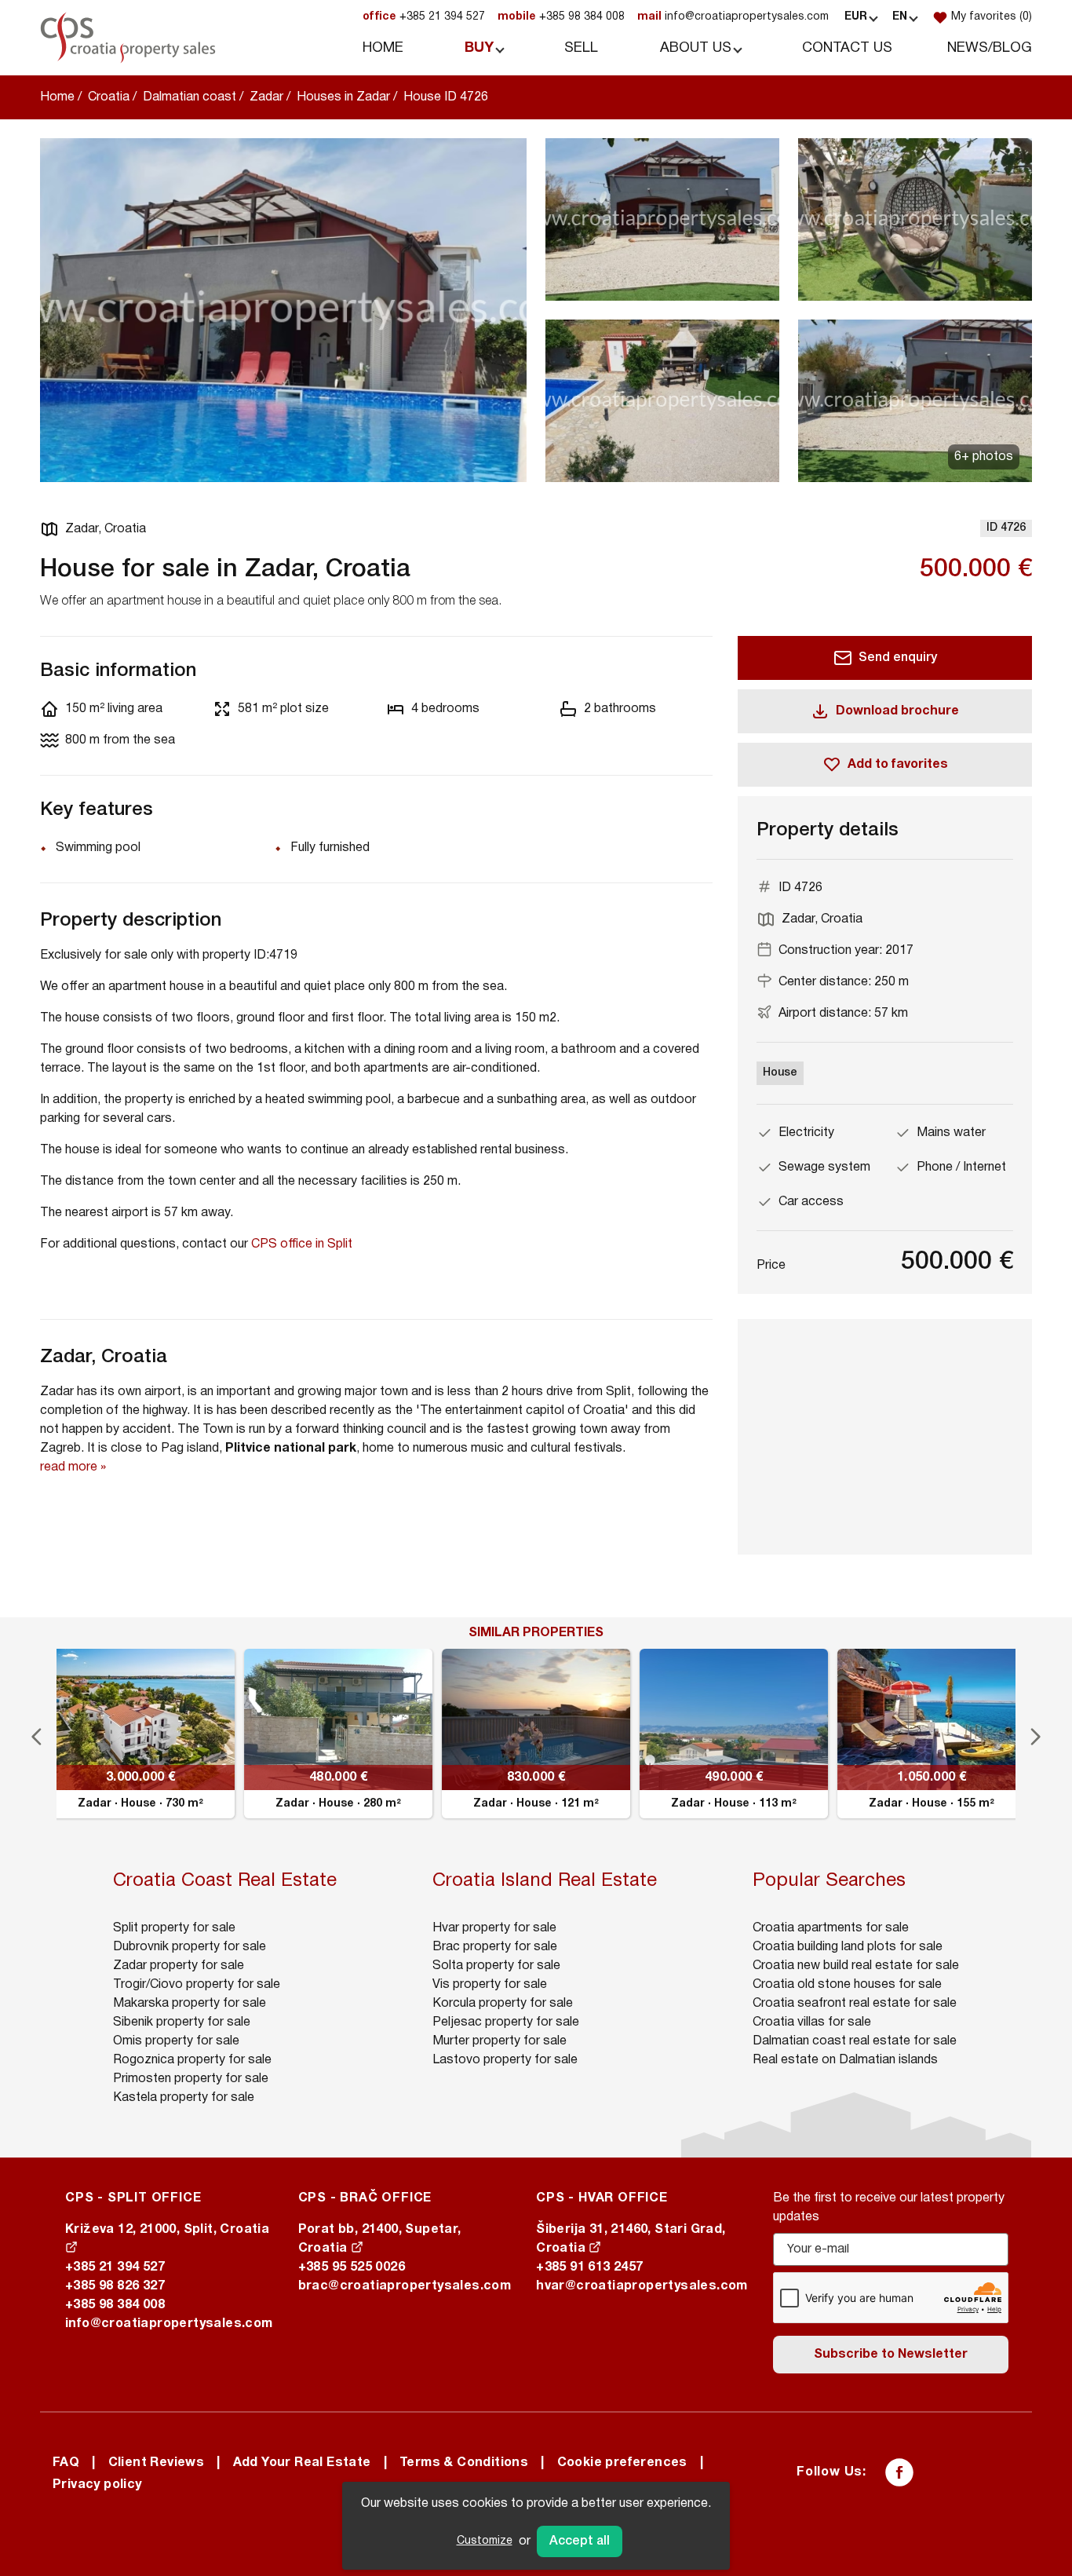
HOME (383, 48)
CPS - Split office (133, 2198)
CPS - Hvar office (602, 2198)
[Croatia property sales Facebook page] (899, 2472)
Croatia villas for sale (812, 2022)
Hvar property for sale (494, 1928)
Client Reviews (157, 2463)
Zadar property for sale (179, 1966)
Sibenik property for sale (182, 2022)
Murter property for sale (500, 2041)
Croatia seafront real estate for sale (855, 2004)
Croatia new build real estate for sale (856, 1966)
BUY (479, 48)
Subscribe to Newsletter (891, 2355)
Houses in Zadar (343, 97)
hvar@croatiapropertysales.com (642, 2286)
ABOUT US (696, 48)
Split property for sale (174, 1928)
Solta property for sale (496, 1966)
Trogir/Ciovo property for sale (197, 1985)
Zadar (266, 97)
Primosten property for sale (191, 2079)
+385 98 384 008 (561, 17)
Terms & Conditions (464, 2463)
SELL (581, 48)
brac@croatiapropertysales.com (405, 2286)
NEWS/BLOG (990, 48)
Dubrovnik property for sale (190, 1947)
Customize (485, 2541)
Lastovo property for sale (505, 2060)
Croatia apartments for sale (831, 1928)
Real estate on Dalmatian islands (845, 2060)
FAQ (66, 2463)
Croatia (109, 97)
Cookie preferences (622, 2463)
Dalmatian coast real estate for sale (855, 2041)
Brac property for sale (495, 1947)
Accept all (580, 2541)
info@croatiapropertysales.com (733, 17)
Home (57, 97)
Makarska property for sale (190, 2004)
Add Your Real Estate (302, 2463)
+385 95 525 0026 (352, 2267)
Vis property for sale (490, 1985)
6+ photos (984, 457)
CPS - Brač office (365, 2198)
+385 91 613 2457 (589, 2267)
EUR (856, 17)
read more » (73, 1467)
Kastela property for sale (184, 2098)
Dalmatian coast (190, 97)
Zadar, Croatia (106, 529)
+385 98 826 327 (115, 2286)
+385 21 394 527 (424, 17)
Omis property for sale (176, 2041)
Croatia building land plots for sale (848, 1947)
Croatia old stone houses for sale (847, 1985)
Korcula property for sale (503, 2004)
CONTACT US (847, 48)
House (780, 1073)
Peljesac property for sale (506, 2022)
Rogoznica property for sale (192, 2060)
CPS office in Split (302, 1244)
